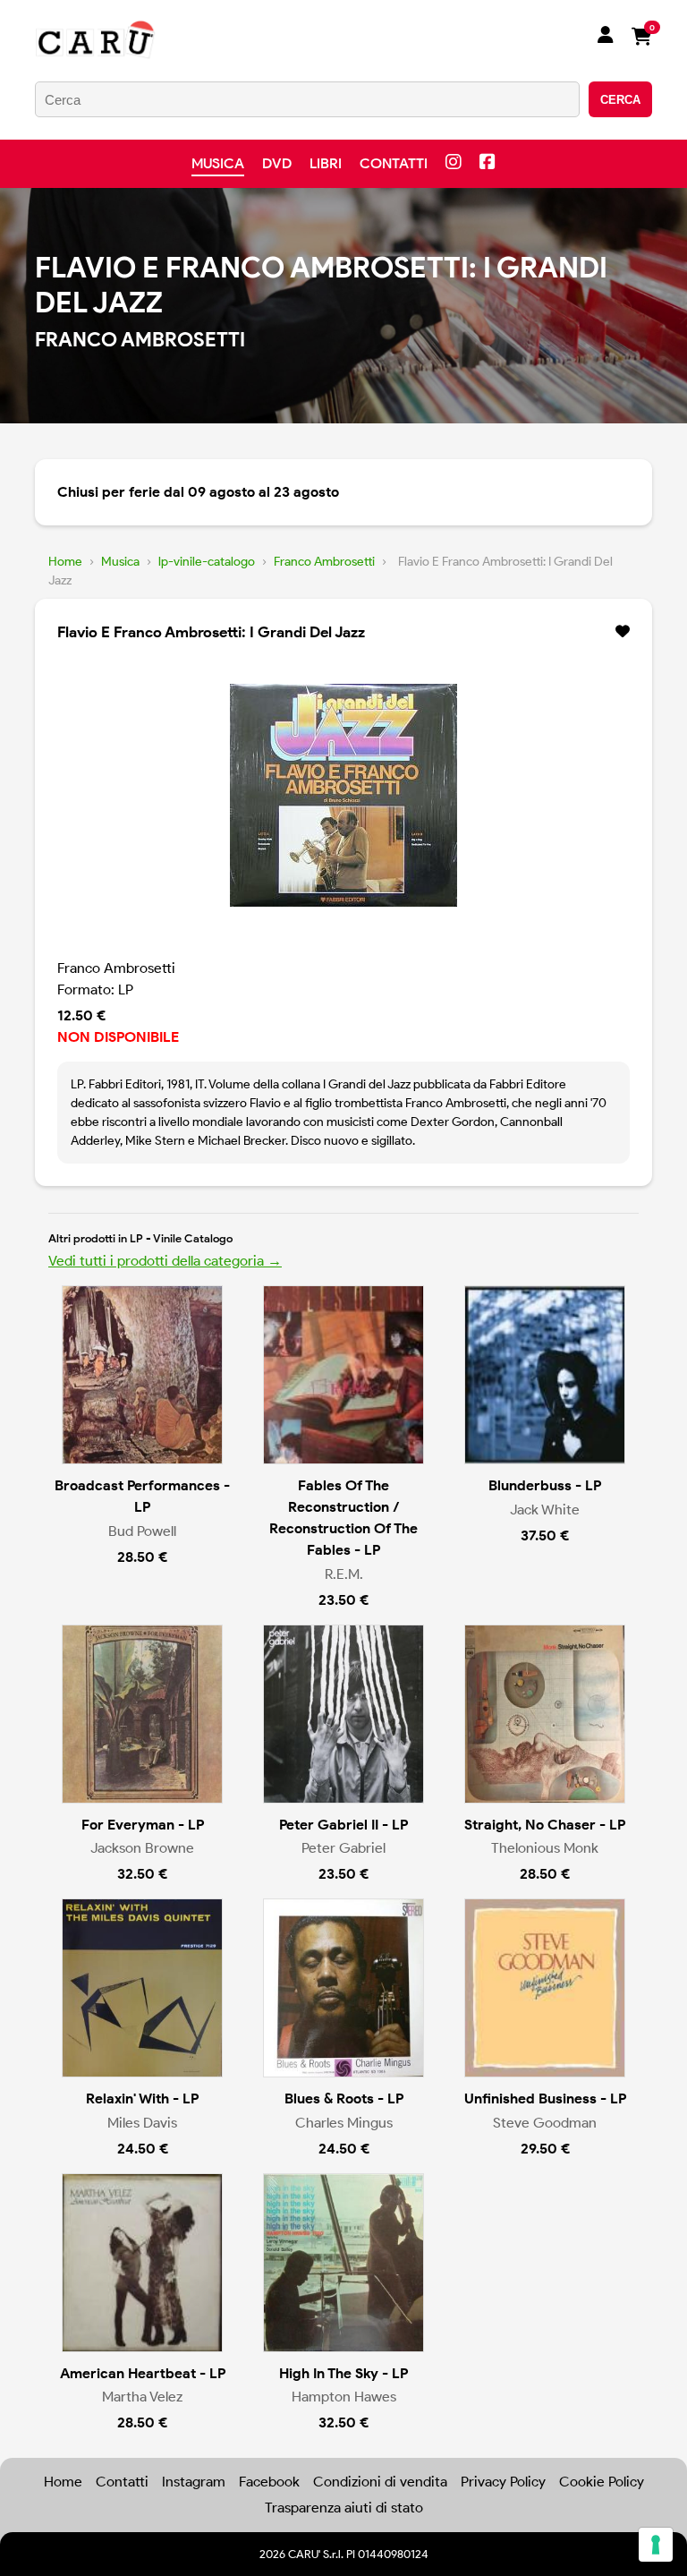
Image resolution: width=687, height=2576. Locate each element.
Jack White (545, 1510)
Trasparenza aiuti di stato (344, 2508)
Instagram (194, 2482)
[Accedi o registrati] (606, 37)
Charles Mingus (344, 2123)
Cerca (620, 100)
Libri (326, 163)
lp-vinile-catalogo (207, 562)
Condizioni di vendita (380, 2482)
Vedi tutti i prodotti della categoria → (165, 1261)
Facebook (269, 2482)
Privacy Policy (503, 2482)
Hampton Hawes (344, 2397)
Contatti (394, 163)
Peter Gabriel (343, 1848)
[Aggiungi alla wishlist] (623, 632)
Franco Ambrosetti (324, 562)
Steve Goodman (545, 2123)
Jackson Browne (142, 1848)
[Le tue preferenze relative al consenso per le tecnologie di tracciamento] (656, 2545)
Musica (218, 163)
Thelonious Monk (545, 1848)
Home (65, 562)
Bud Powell (142, 1531)
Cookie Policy (602, 2482)
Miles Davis (142, 2123)
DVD (277, 163)
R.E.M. (344, 1574)
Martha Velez (142, 2397)
